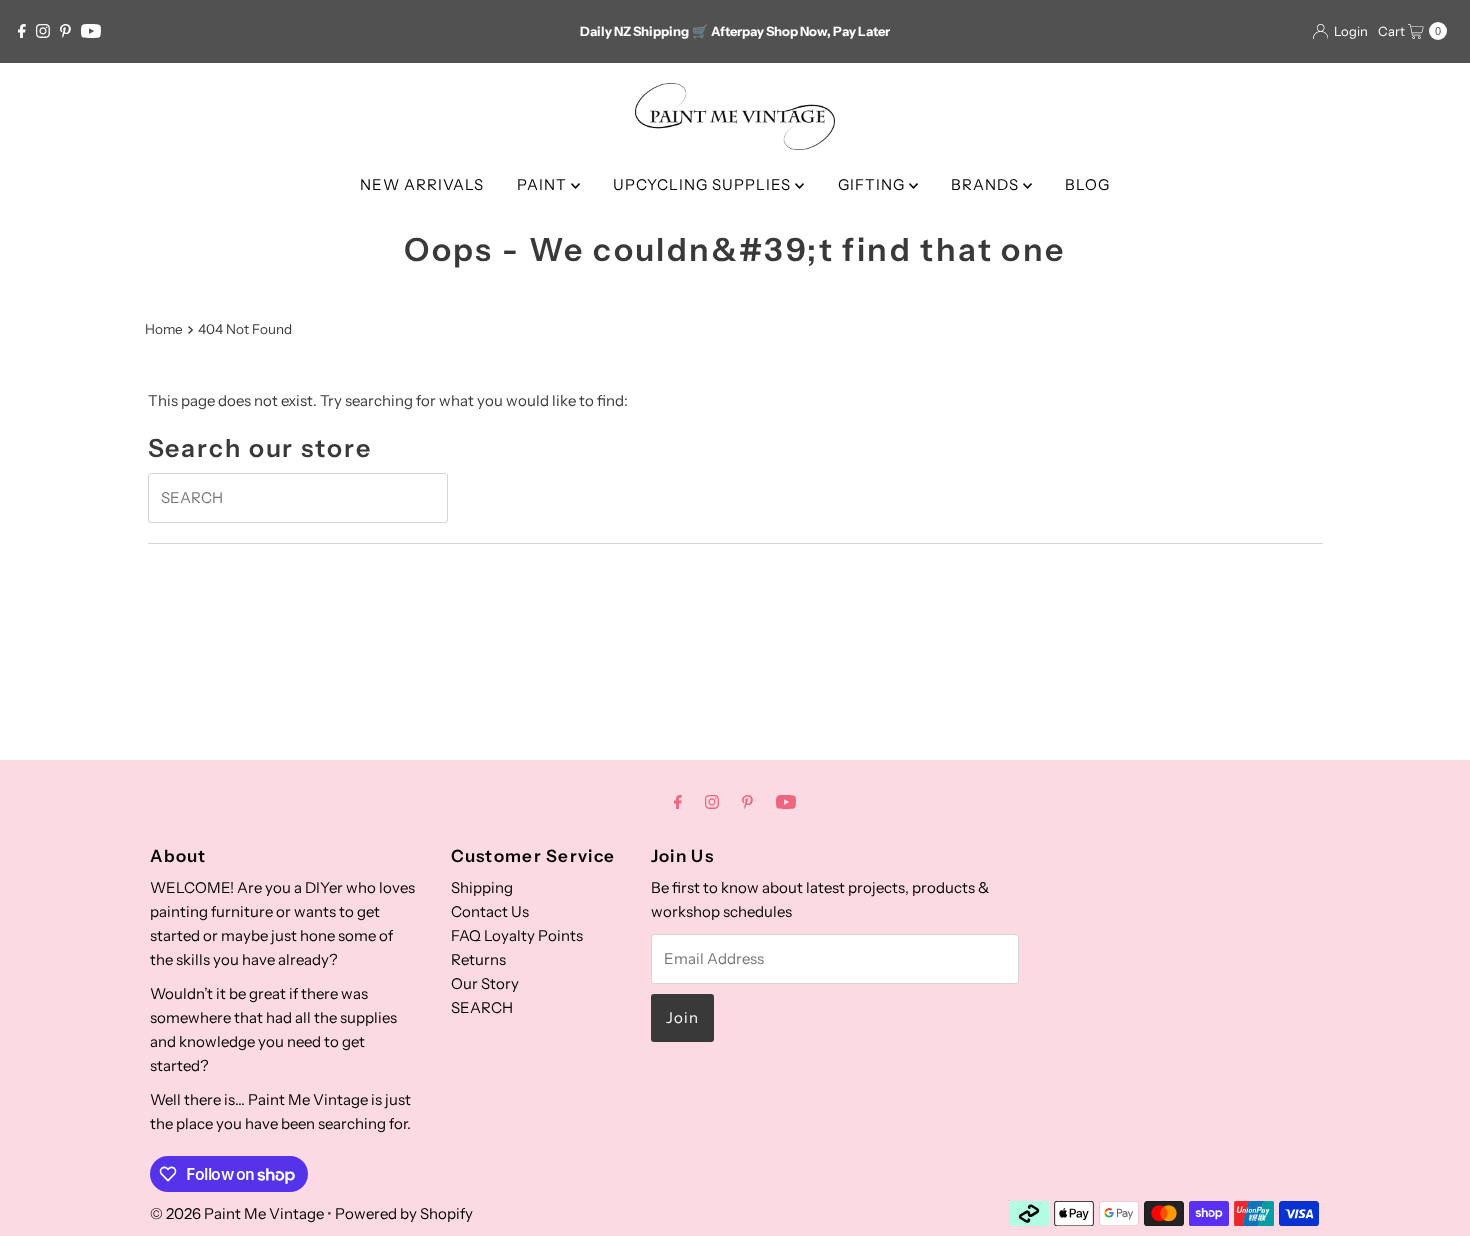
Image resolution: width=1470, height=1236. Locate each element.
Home (164, 329)
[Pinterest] (65, 31)
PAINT (544, 184)
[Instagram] (43, 31)
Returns (478, 959)
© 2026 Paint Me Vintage (237, 1213)
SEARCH (482, 1007)
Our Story (485, 983)
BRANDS (987, 184)
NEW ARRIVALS (422, 184)
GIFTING (873, 184)
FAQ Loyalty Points (517, 935)
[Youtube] (91, 31)
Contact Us (490, 911)
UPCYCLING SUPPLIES (704, 184)
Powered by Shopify (404, 1213)
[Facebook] (22, 31)
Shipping (482, 887)
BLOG (1087, 184)
